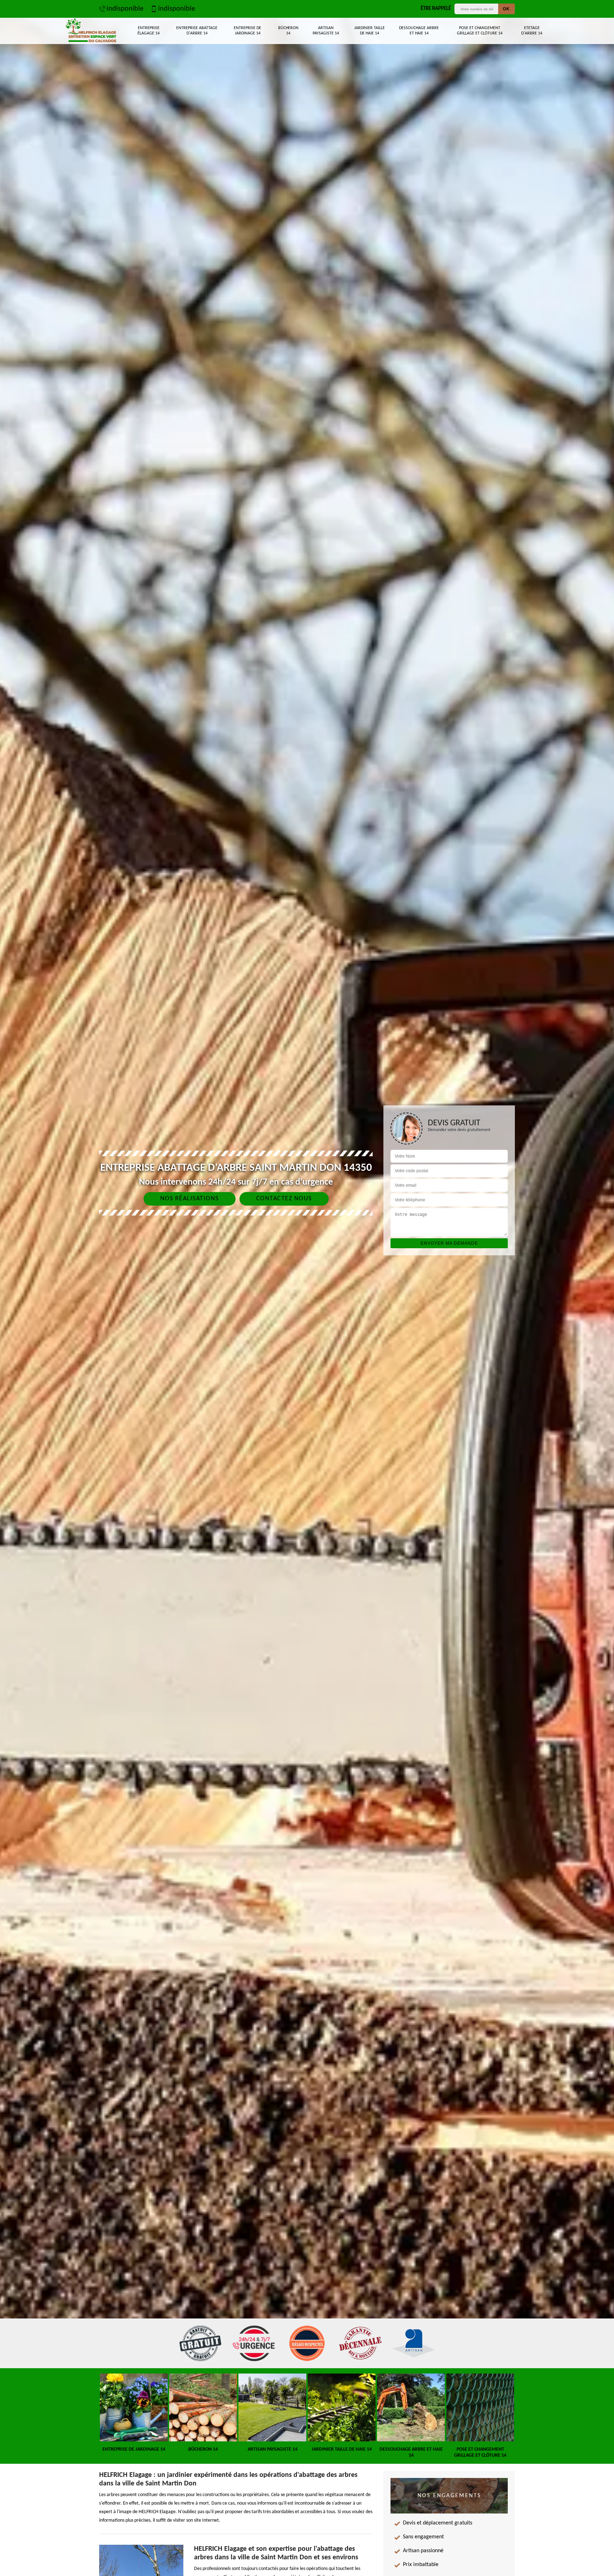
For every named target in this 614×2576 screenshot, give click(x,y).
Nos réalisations (190, 1199)
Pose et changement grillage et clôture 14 (480, 31)
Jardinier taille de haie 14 (370, 31)
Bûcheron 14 (288, 31)
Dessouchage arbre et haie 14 (419, 31)
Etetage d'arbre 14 (532, 31)
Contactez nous (284, 1199)
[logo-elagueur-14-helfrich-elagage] (91, 31)
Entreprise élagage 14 (149, 31)
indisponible (125, 9)
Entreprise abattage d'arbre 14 (197, 31)
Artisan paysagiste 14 (326, 31)
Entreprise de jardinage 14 (247, 31)
